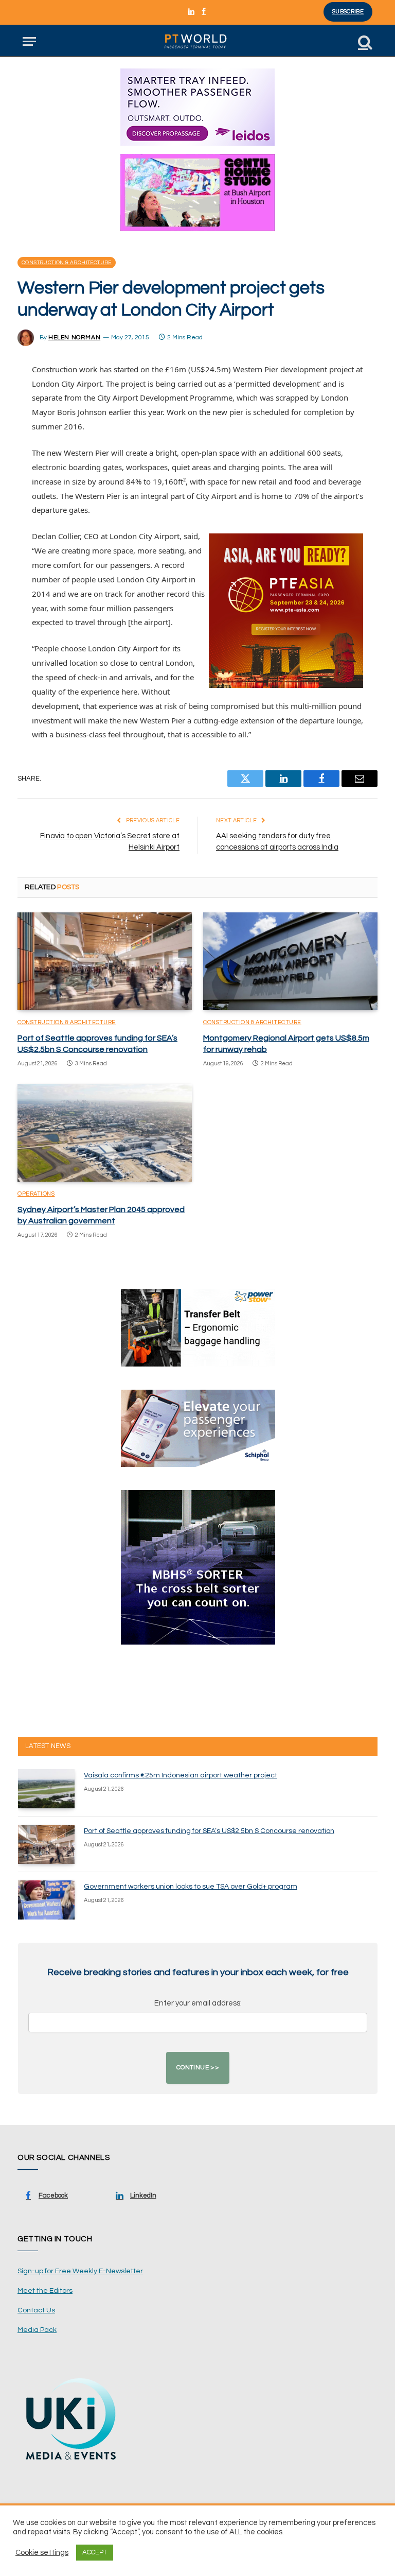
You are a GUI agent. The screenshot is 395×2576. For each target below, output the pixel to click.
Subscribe (348, 12)
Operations (36, 1194)
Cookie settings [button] (42, 2553)
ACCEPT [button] (95, 2552)
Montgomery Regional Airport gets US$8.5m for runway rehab (286, 1044)
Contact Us (36, 2310)
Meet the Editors (45, 2291)
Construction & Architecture (67, 263)
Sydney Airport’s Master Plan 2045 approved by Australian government (101, 1215)
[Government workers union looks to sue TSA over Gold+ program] (46, 1900)
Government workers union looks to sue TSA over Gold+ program (191, 1887)
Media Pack (37, 2330)
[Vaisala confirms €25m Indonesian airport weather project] (46, 1789)
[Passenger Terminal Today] (197, 41)
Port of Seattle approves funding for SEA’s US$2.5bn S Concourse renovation (97, 1044)
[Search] (364, 41)
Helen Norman (74, 338)
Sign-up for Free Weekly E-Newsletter (80, 2271)
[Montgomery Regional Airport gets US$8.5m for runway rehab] (290, 962)
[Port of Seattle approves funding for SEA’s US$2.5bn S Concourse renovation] (105, 962)
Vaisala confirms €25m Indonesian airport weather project (181, 1775)
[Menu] (29, 41)
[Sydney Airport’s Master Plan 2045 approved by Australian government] (105, 1133)
